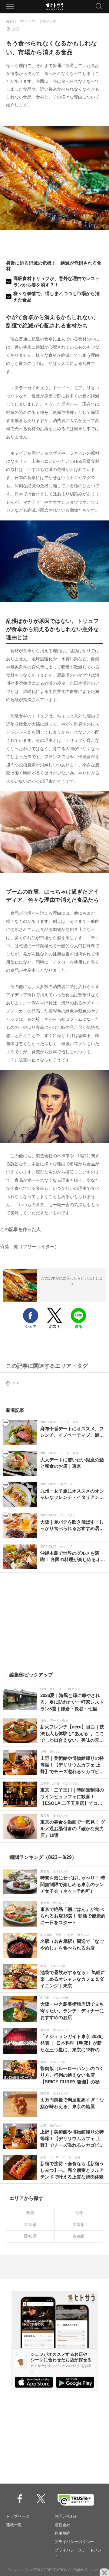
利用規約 (62, 2533)
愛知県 (30, 2236)
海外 (79, 2213)
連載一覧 (14, 2525)
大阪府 (79, 2224)
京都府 (79, 2236)
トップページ (18, 2516)
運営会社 (62, 2525)
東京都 (30, 2224)
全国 (15, 29)
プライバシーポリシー (74, 2542)
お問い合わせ (66, 2516)
